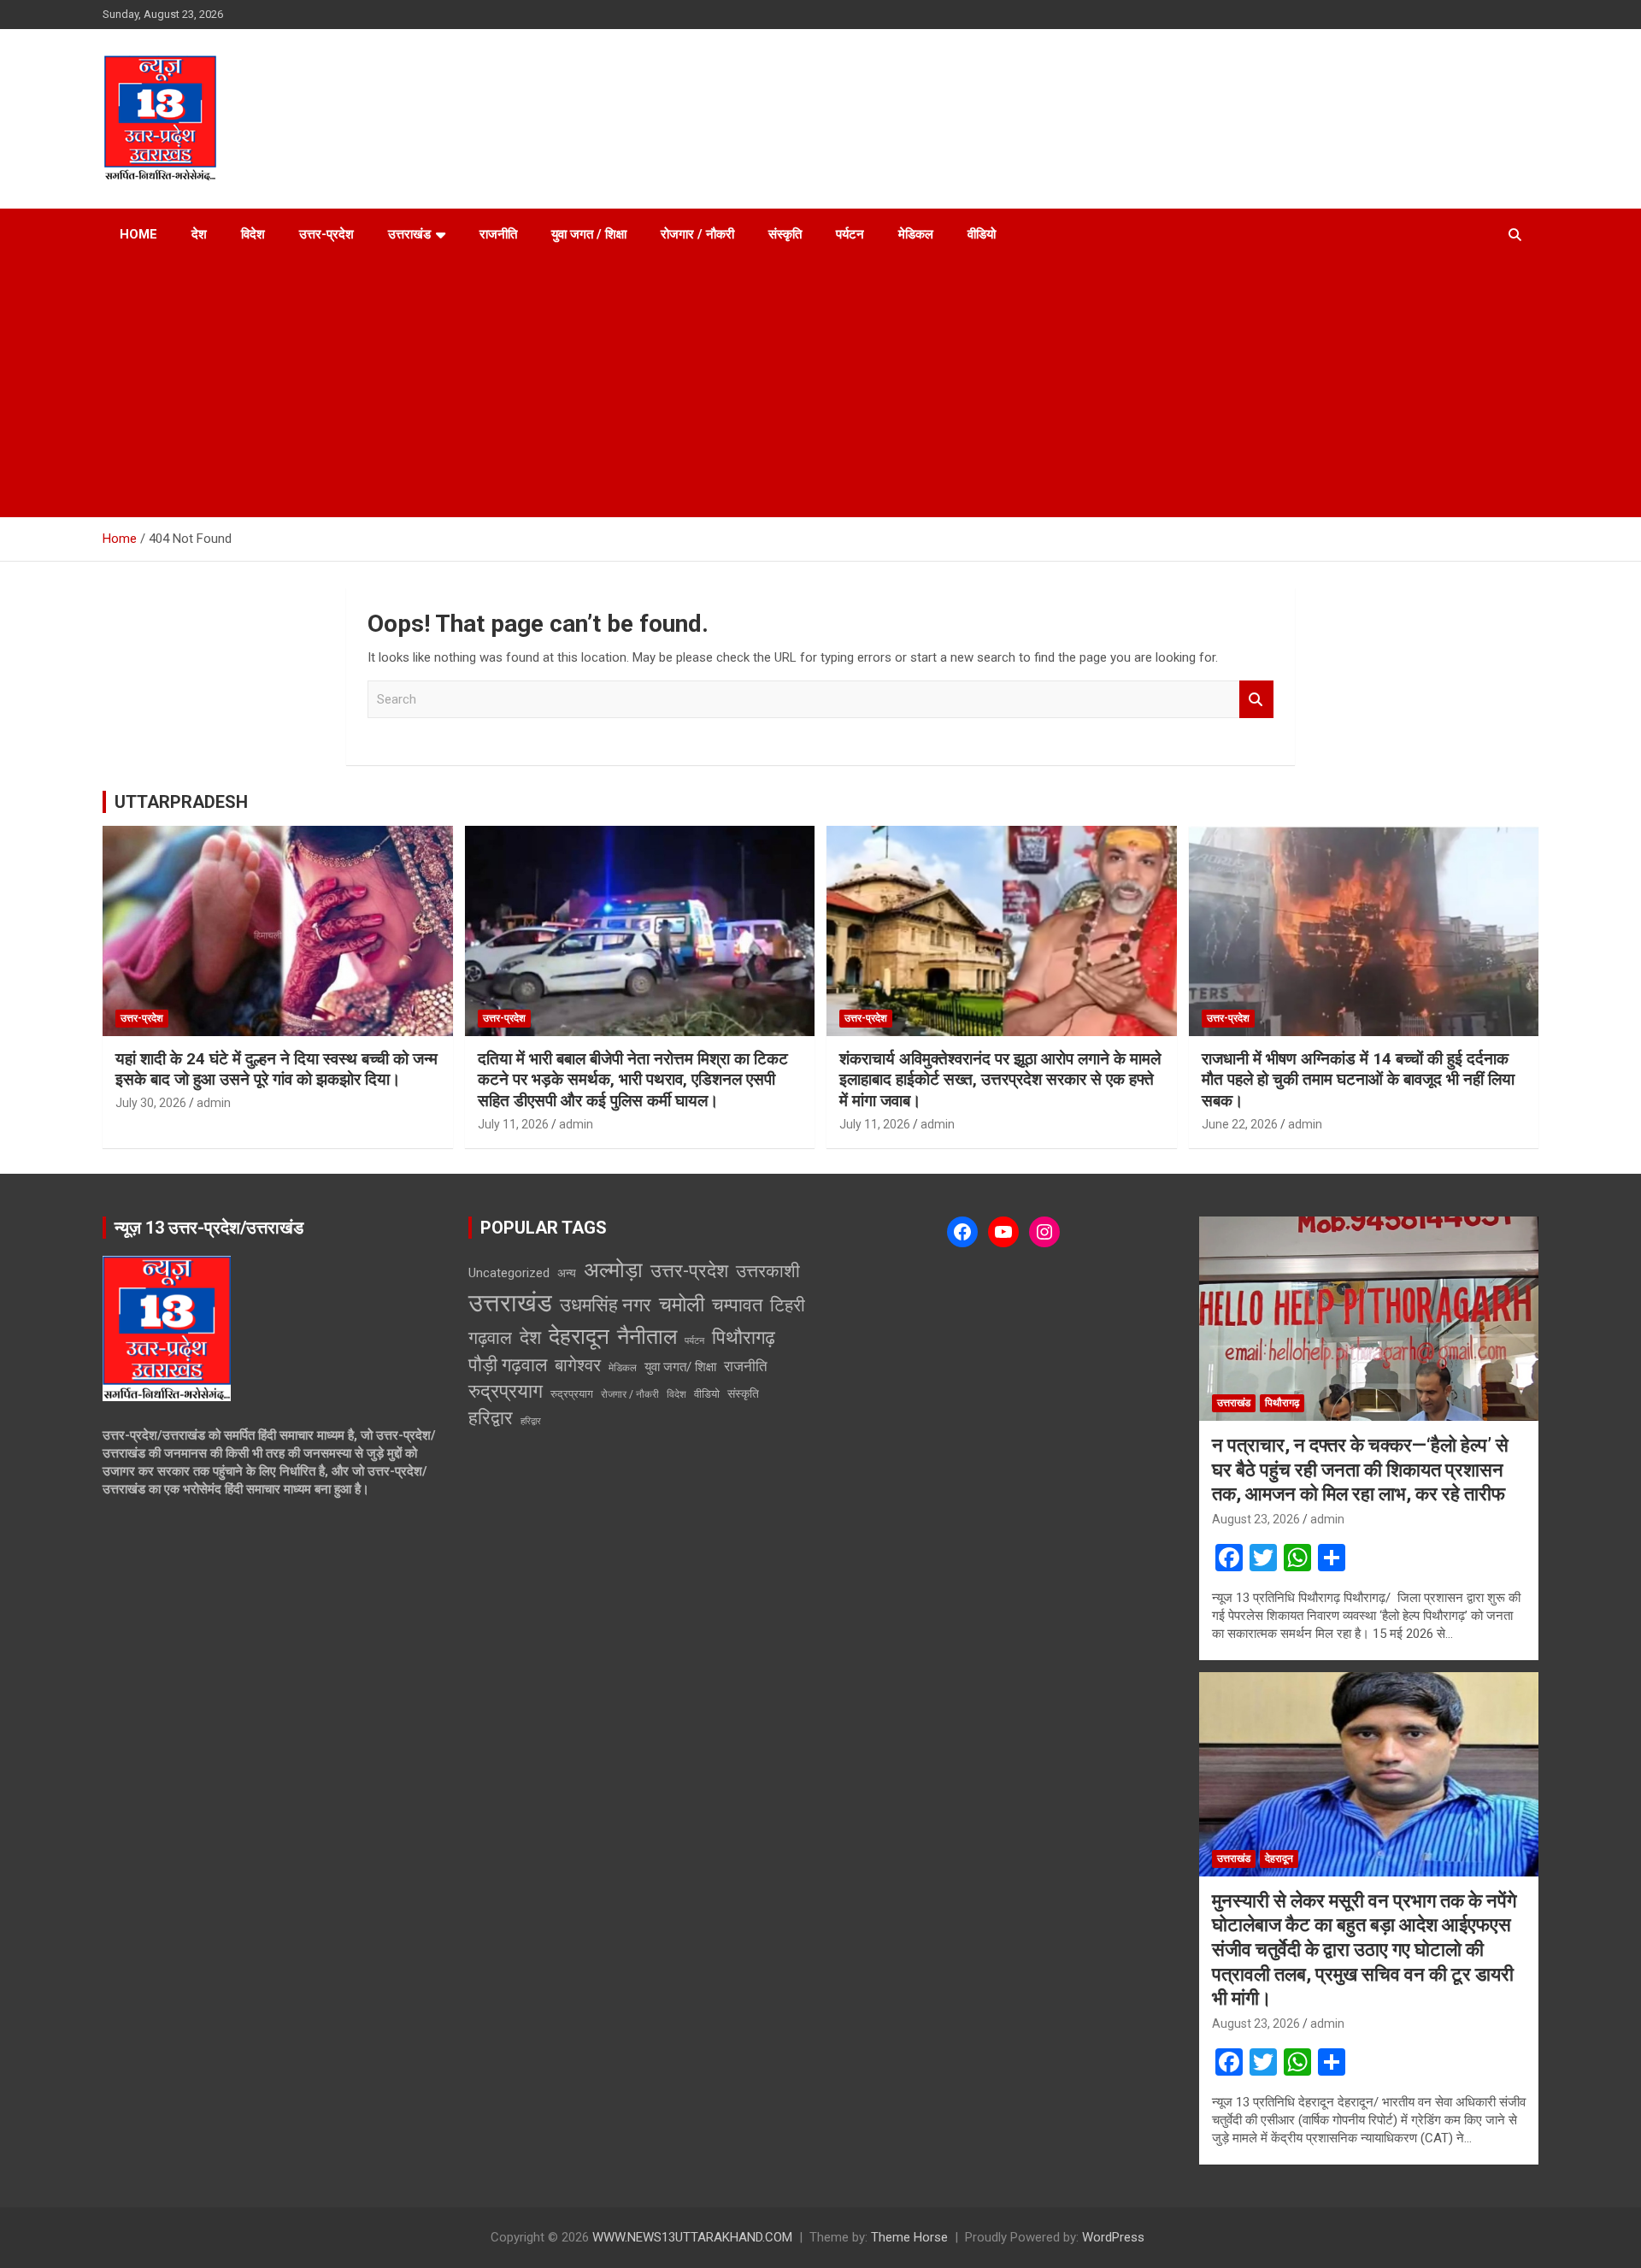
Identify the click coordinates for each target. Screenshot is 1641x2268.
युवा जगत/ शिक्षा (680, 1367)
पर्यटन (850, 234)
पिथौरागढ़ (744, 1337)
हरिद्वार (491, 1418)
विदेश (253, 234)
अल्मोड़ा (613, 1270)
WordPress (1113, 2237)
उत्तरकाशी (768, 1271)
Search (1256, 700)
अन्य (567, 1273)
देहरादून (579, 1336)
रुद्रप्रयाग (506, 1391)
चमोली (682, 1304)
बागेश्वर (578, 1365)
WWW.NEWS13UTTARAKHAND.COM (692, 2237)
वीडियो (982, 234)
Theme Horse (909, 2237)
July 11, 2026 (513, 1124)
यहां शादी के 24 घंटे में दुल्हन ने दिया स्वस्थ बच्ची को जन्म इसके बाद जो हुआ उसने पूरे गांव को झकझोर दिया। (276, 1069)
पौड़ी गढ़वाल (508, 1365)
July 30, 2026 (151, 1103)
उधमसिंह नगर (606, 1305)
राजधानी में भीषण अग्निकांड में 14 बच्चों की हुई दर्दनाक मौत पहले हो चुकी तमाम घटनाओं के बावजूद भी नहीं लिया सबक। (1358, 1080)
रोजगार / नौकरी (697, 234)
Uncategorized (509, 1273)
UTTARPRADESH (181, 802)
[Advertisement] (820, 389)
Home (138, 234)
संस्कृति (785, 234)
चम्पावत (737, 1305)
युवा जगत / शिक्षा (589, 234)
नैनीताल (647, 1337)
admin (214, 1103)
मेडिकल (916, 234)
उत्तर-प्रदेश (326, 234)
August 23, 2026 (1256, 1519)
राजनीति (498, 234)
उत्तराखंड (409, 234)
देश (199, 234)
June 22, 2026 (1240, 1124)
